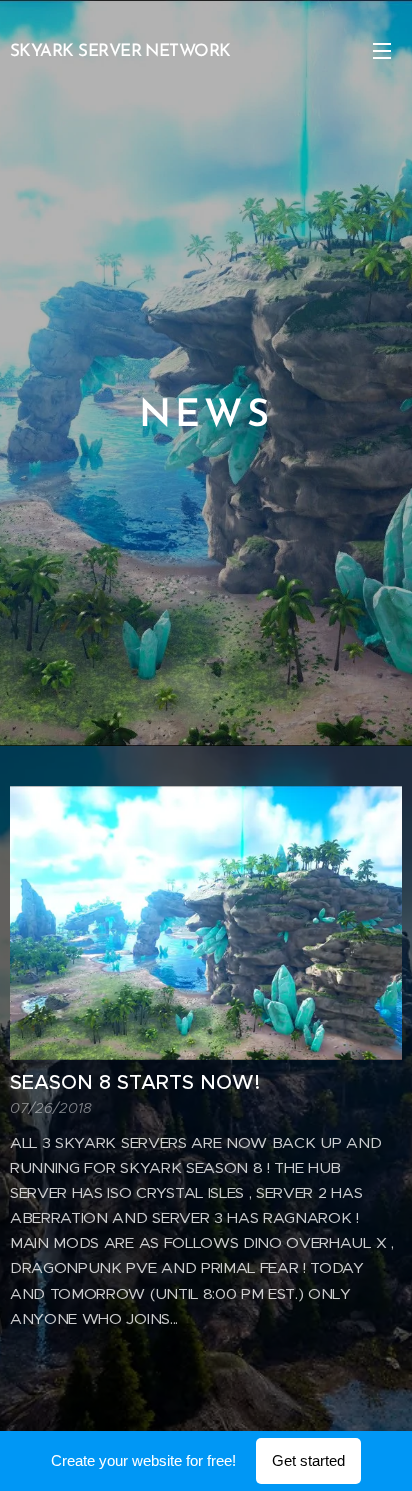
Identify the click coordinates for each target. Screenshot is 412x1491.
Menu (382, 50)
